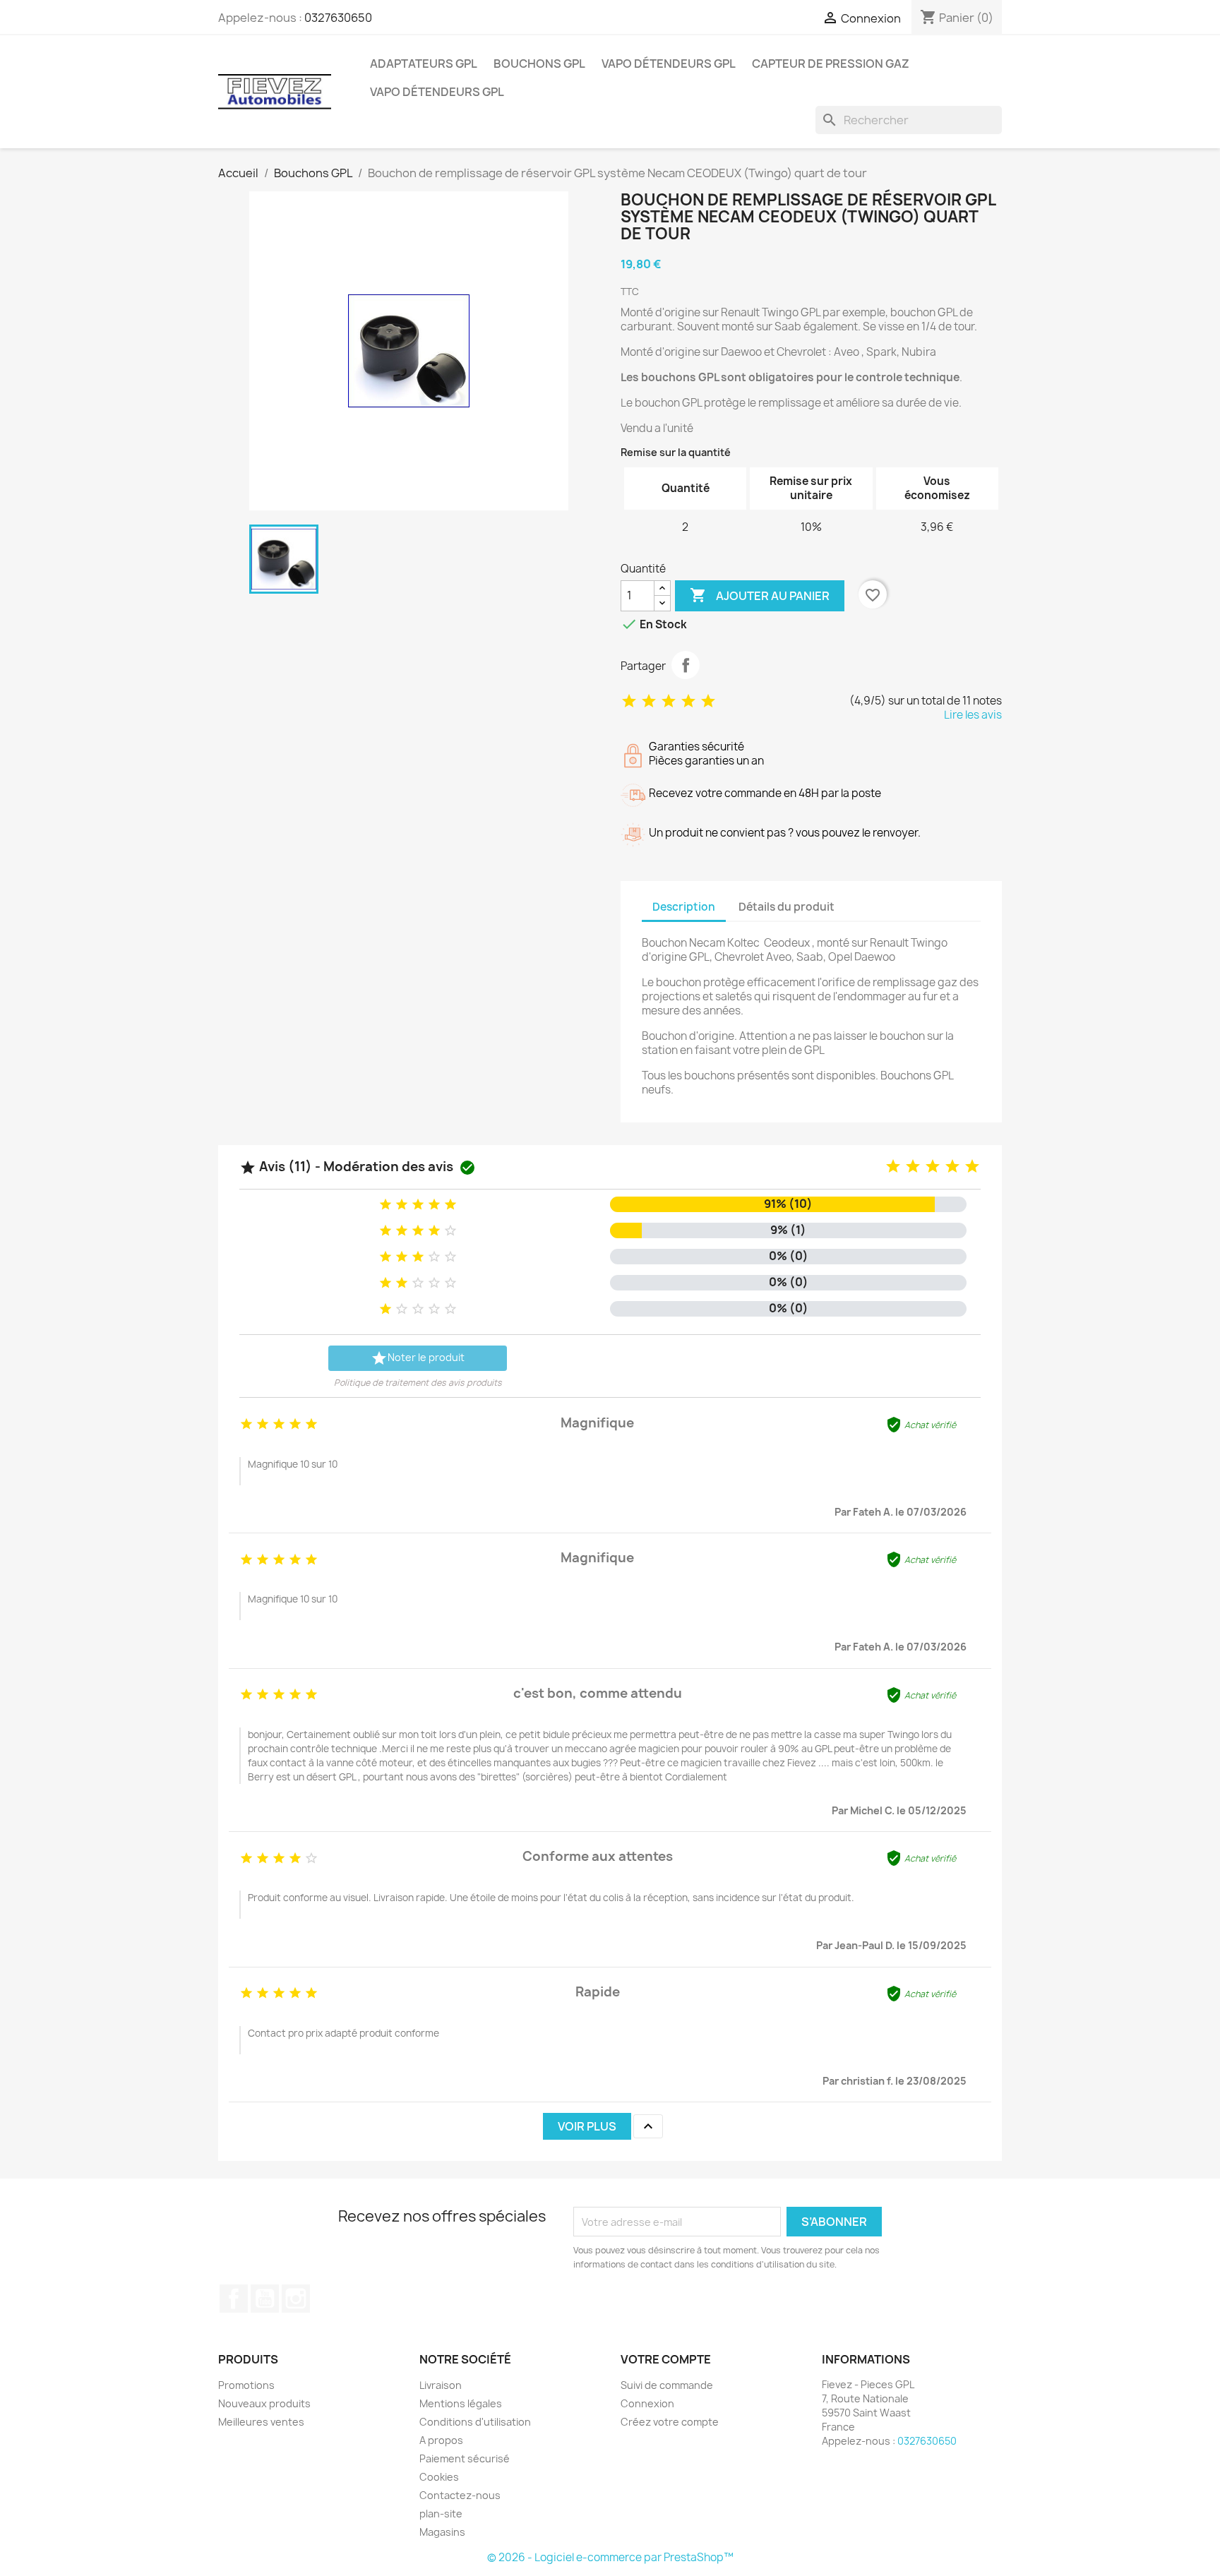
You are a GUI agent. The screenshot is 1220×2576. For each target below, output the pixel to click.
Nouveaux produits (264, 2403)
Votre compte (666, 2359)
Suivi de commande (667, 2385)
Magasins (442, 2532)
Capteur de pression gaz (831, 64)
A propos (441, 2440)
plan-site (441, 2514)
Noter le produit (418, 1358)
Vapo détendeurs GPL (669, 64)
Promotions (246, 2385)
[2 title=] (913, 1167)
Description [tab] (684, 907)
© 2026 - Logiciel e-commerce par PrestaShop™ (610, 2557)
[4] (688, 701)
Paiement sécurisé (465, 2458)
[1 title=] (893, 1167)
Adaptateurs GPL (424, 64)
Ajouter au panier (760, 595)
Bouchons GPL (539, 64)
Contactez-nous (460, 2495)
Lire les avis (973, 715)
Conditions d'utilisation (475, 2422)
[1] (629, 701)
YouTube (265, 2299)
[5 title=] (972, 1167)
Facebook (234, 2299)
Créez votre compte (670, 2422)
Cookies (439, 2477)
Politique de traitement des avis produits (418, 1383)
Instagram (296, 2299)
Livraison (441, 2385)
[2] (649, 701)
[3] (669, 701)
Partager (686, 665)
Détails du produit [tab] (787, 907)
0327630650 (338, 18)
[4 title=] (952, 1167)
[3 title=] (933, 1167)
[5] (708, 701)
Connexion (647, 2403)
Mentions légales (461, 2403)
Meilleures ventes (261, 2422)
